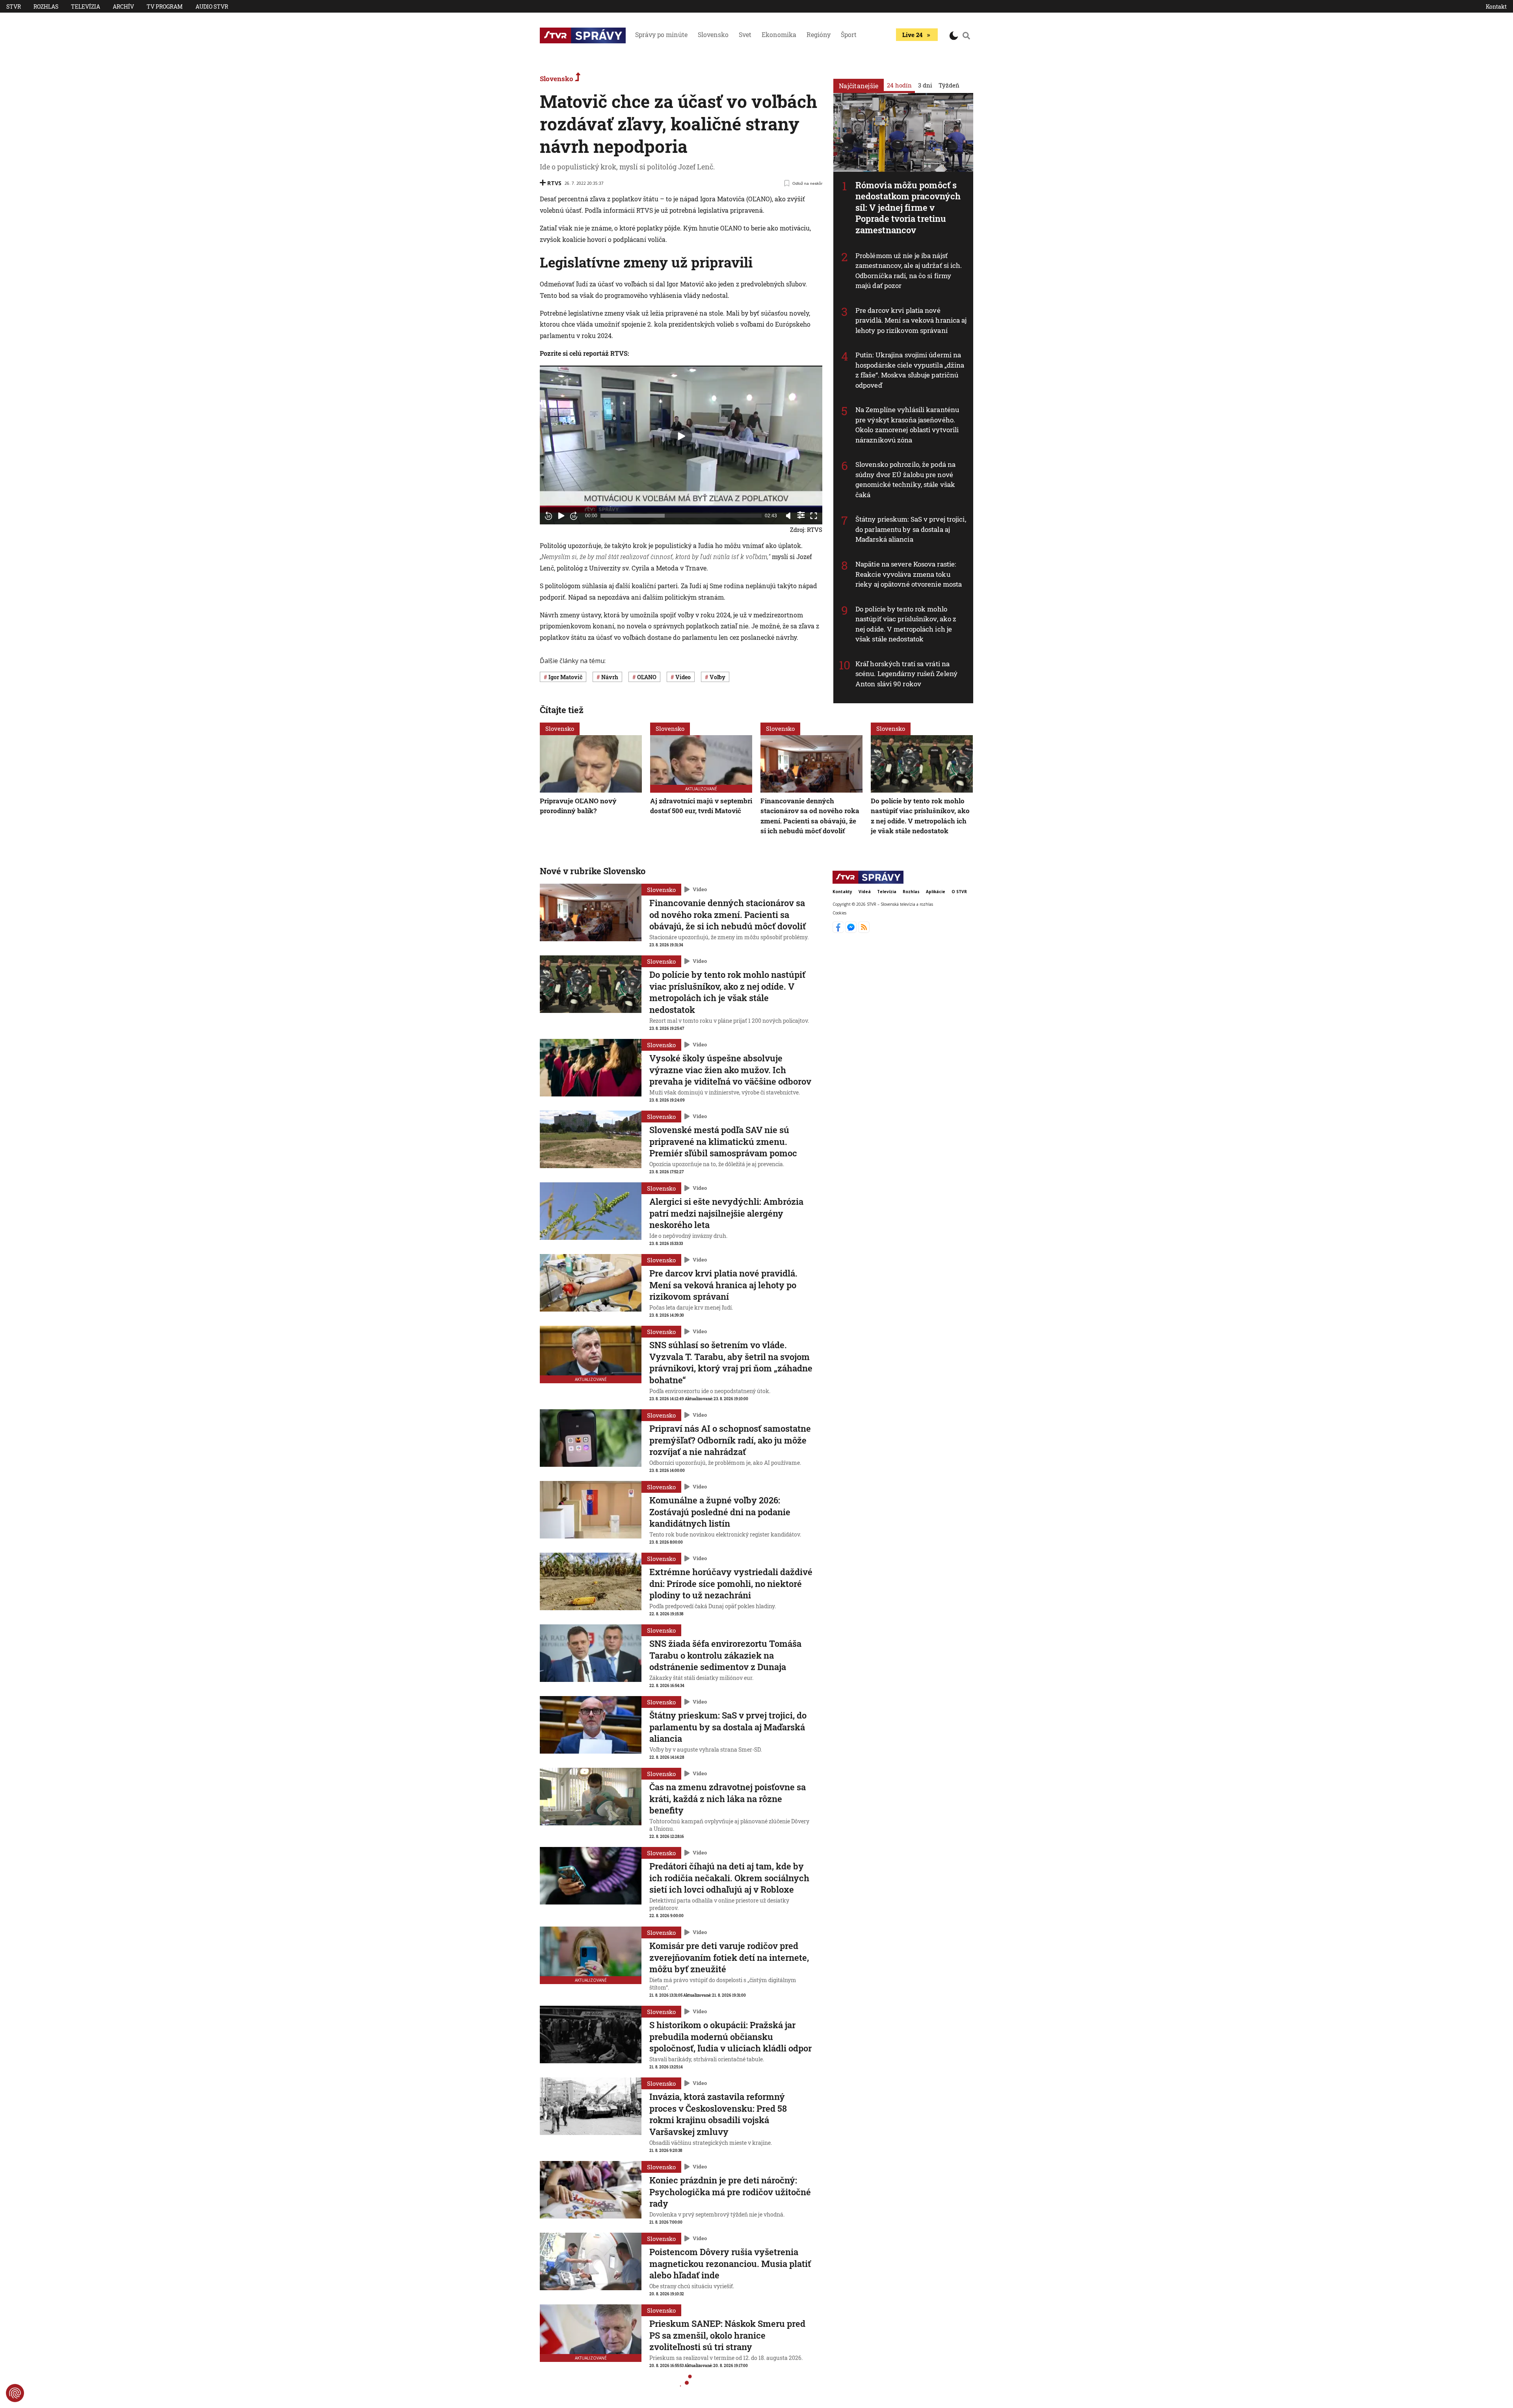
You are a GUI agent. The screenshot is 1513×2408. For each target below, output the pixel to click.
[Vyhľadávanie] (967, 35)
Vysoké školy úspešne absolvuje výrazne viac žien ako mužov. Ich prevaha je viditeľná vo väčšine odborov (730, 1070)
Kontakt (1496, 7)
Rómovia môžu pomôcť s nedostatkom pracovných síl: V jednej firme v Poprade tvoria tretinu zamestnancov (908, 207)
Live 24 (912, 35)
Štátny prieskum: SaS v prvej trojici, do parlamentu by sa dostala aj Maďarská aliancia (911, 529)
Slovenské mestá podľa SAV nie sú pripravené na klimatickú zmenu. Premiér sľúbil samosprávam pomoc (723, 1141)
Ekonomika (779, 34)
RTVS (554, 183)
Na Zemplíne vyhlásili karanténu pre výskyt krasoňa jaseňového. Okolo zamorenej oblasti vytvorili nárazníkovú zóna (907, 425)
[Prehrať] (561, 516)
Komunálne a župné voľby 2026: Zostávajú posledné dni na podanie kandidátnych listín (720, 1512)
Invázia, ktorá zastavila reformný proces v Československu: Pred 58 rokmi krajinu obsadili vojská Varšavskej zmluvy (718, 2114)
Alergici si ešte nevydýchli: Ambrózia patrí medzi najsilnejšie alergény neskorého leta (726, 1213)
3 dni (925, 85)
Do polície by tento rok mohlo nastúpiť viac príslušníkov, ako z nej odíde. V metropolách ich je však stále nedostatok (906, 624)
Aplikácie (936, 892)
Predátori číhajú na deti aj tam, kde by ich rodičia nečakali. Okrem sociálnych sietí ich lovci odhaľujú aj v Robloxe (729, 1878)
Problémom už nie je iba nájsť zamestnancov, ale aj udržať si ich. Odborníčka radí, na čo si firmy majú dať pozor (909, 271)
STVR (14, 7)
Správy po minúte (661, 34)
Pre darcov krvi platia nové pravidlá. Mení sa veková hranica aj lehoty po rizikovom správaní (911, 320)
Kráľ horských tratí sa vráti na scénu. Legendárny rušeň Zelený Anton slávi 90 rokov (906, 674)
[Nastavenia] (801, 515)
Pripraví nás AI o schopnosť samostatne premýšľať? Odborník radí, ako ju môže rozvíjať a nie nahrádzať (730, 1440)
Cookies (839, 912)
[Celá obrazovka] (814, 516)
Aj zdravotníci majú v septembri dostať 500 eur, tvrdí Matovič (701, 806)
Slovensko (713, 34)
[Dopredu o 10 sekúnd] (574, 516)
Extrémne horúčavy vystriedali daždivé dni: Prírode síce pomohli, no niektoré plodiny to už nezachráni (731, 1583)
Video (700, 889)
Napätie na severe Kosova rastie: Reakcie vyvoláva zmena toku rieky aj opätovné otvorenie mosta (909, 574)
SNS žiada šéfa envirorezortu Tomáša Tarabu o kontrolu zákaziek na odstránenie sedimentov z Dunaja (725, 1655)
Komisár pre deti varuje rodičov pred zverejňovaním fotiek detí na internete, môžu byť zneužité (729, 1957)
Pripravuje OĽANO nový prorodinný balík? (578, 806)
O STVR (959, 892)
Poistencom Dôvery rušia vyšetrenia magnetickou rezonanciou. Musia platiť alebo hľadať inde (730, 2263)
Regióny (819, 34)
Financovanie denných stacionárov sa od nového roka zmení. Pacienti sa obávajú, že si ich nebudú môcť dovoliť (810, 816)
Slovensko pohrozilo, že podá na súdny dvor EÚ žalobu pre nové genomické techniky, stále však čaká (905, 479)
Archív (123, 7)
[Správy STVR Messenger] (852, 931)
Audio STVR (212, 7)
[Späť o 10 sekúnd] (548, 516)
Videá (865, 892)
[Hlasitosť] (788, 516)
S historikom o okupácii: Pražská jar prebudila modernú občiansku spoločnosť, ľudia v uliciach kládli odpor (730, 2036)
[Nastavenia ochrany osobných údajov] (15, 2393)
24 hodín (899, 85)
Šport (849, 34)
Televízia (86, 7)
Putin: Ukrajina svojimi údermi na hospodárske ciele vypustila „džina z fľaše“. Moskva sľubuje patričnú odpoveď (910, 370)
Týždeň (949, 85)
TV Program (165, 7)
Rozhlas (46, 7)
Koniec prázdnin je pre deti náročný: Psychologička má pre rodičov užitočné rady (730, 2192)
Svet (745, 34)
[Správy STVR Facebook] (839, 931)
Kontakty (842, 892)
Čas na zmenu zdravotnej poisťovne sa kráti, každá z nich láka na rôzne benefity (728, 1799)
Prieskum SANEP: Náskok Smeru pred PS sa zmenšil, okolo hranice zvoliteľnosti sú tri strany (727, 2335)
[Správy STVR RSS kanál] (864, 931)
